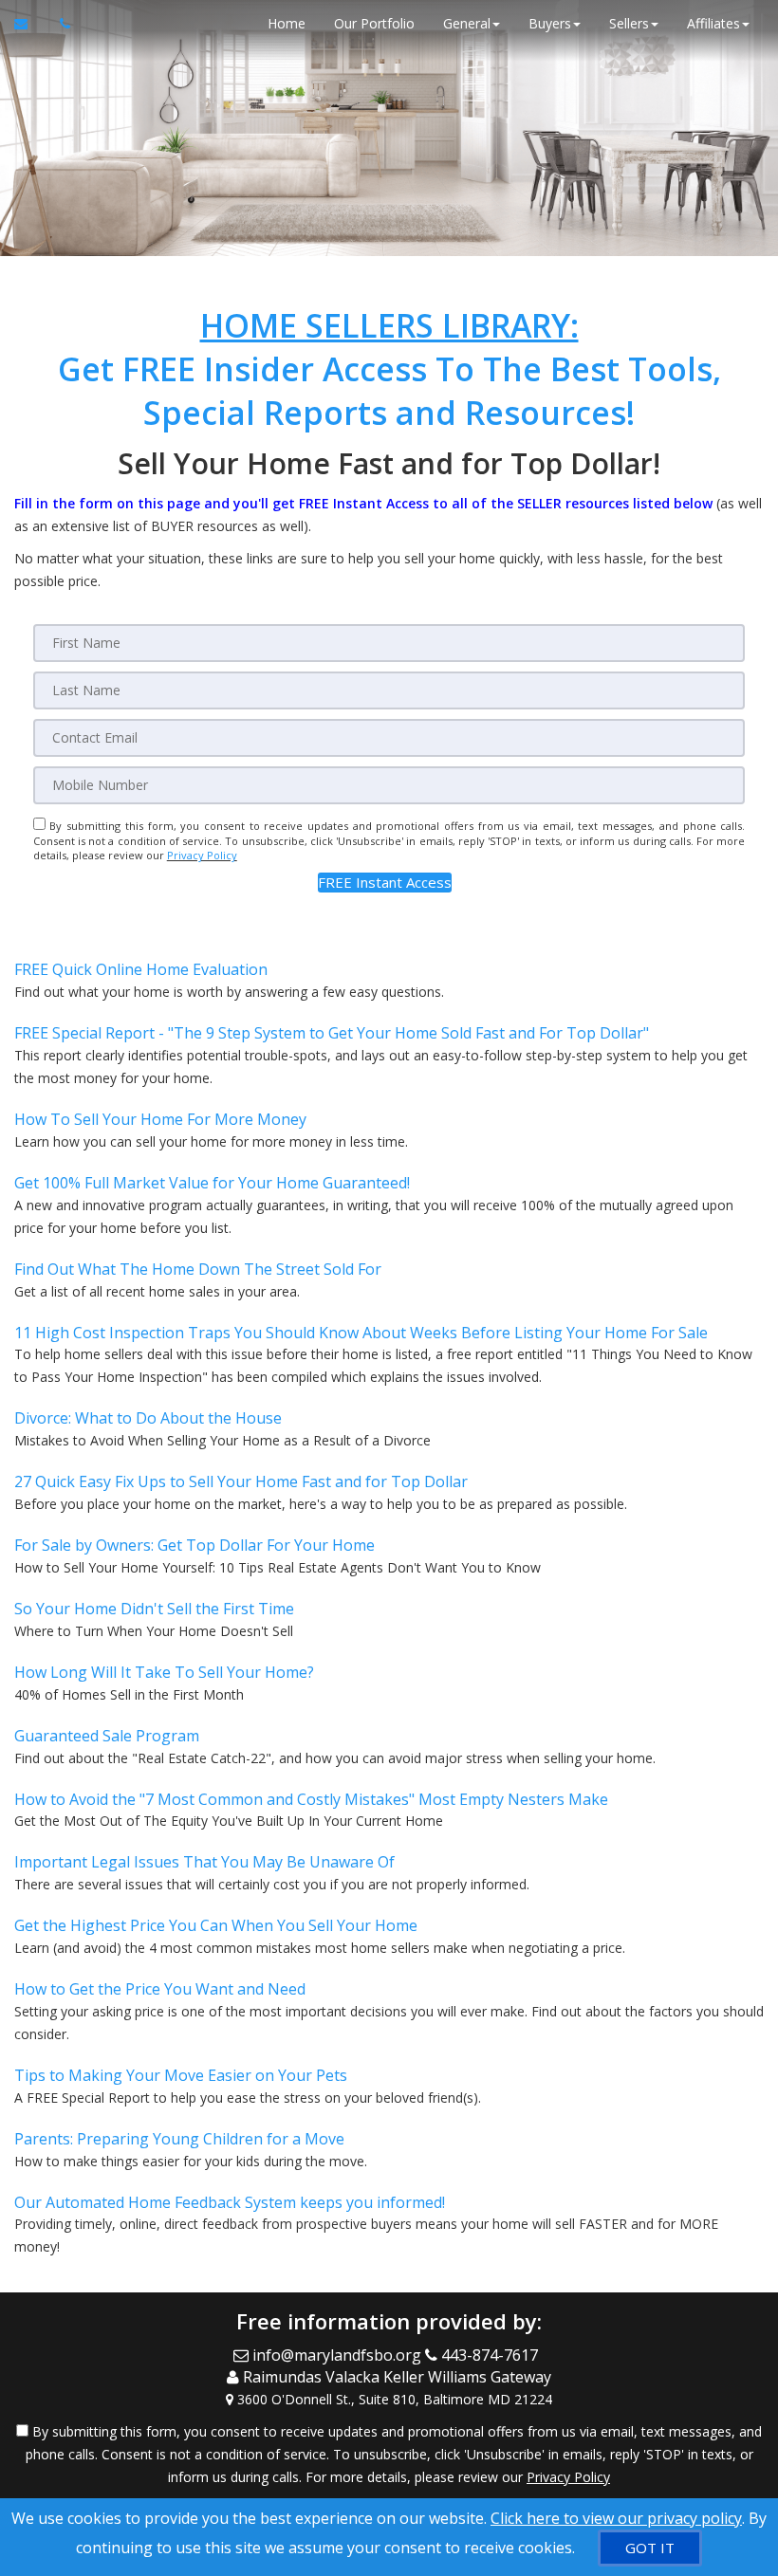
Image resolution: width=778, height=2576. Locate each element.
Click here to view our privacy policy (616, 2518)
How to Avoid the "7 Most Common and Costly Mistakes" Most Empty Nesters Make (311, 1799)
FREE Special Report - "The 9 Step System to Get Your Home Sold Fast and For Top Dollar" (332, 1033)
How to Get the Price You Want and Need (160, 1989)
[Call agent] (60, 24)
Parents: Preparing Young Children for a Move (179, 2139)
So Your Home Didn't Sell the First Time (154, 1609)
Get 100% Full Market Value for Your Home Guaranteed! (212, 1183)
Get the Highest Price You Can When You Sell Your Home (216, 1925)
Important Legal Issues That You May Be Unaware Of (204, 1862)
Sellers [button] (629, 23)
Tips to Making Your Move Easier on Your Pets (181, 2075)
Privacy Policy (202, 855)
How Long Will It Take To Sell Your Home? (164, 1672)
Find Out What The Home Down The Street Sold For (198, 1269)
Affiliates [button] (713, 23)
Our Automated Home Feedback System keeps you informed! (230, 2202)
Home (287, 23)
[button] (385, 883)
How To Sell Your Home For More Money (160, 1119)
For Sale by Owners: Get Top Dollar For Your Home (194, 1545)
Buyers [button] (550, 23)
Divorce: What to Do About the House (148, 1418)
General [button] (467, 23)
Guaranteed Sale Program (107, 1736)
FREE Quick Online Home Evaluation (141, 969)
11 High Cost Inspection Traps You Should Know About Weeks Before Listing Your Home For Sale (361, 1333)
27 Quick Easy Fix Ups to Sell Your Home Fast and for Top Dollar (241, 1481)
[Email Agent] (30, 24)
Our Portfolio (374, 23)
